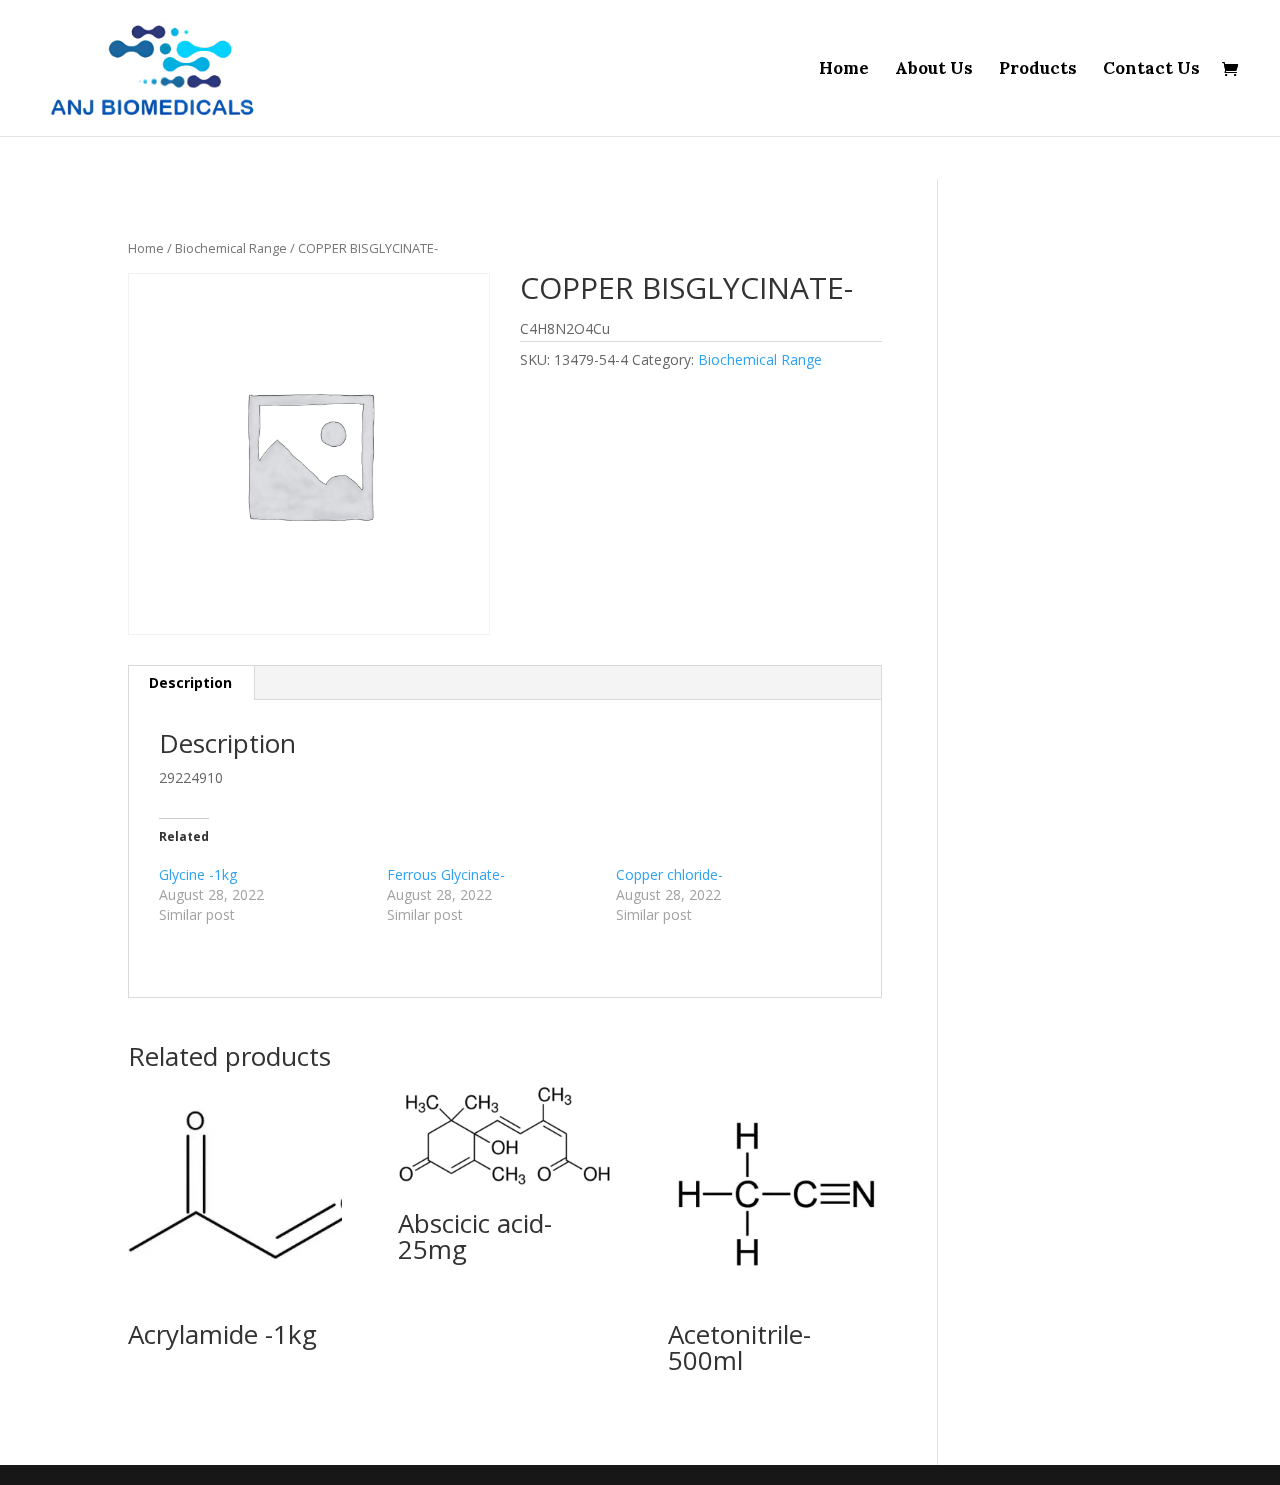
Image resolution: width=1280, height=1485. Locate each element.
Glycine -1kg (198, 874)
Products (1038, 70)
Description (190, 682)
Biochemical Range (231, 248)
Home (844, 70)
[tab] (191, 683)
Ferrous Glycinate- (446, 874)
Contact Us (1151, 70)
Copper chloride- (669, 874)
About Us (934, 70)
